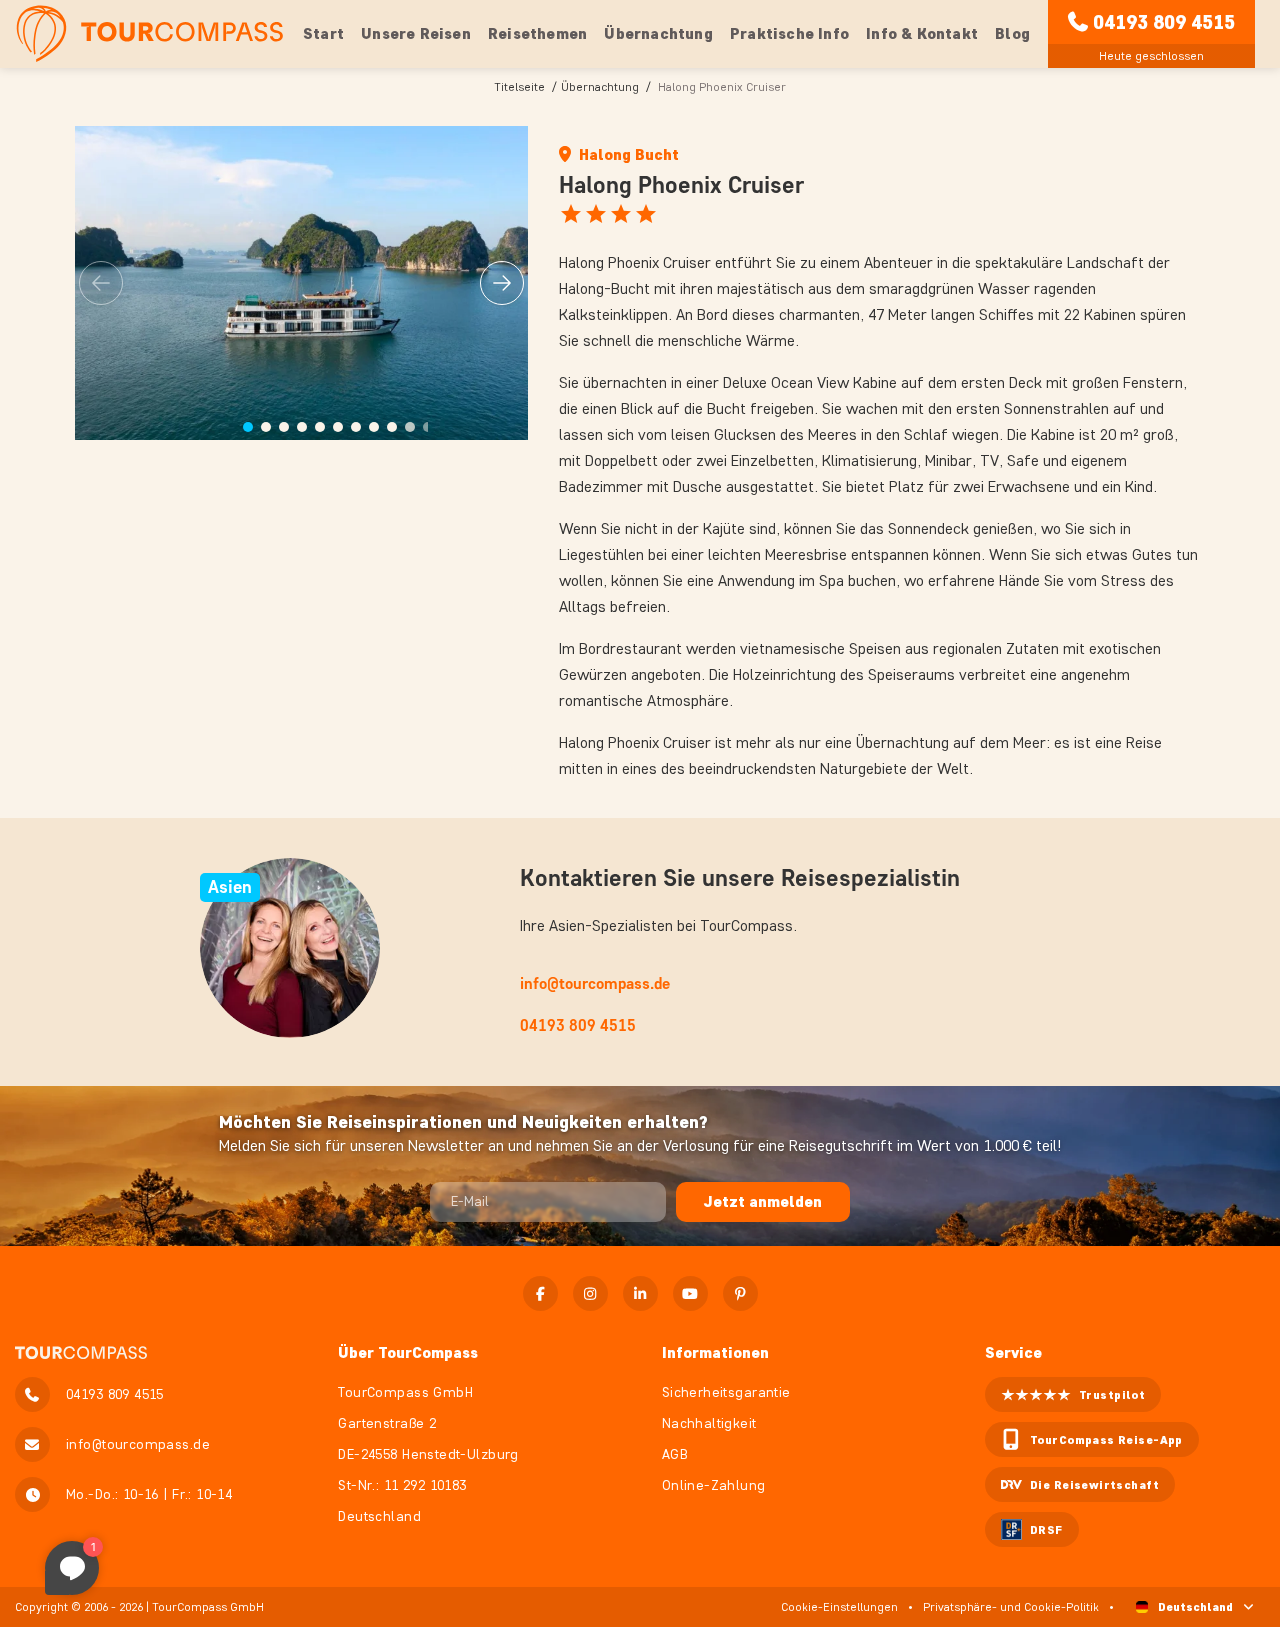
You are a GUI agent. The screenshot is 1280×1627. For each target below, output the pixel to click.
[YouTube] (690, 1293)
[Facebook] (540, 1293)
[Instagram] (590, 1293)
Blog (1012, 33)
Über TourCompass (408, 1352)
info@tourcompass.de (595, 983)
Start (323, 33)
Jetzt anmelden (763, 1201)
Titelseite (519, 86)
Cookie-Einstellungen (839, 1606)
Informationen (715, 1352)
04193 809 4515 (1164, 22)
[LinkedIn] (640, 1293)
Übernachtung (600, 86)
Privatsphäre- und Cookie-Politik (1011, 1606)
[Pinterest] (740, 1293)
